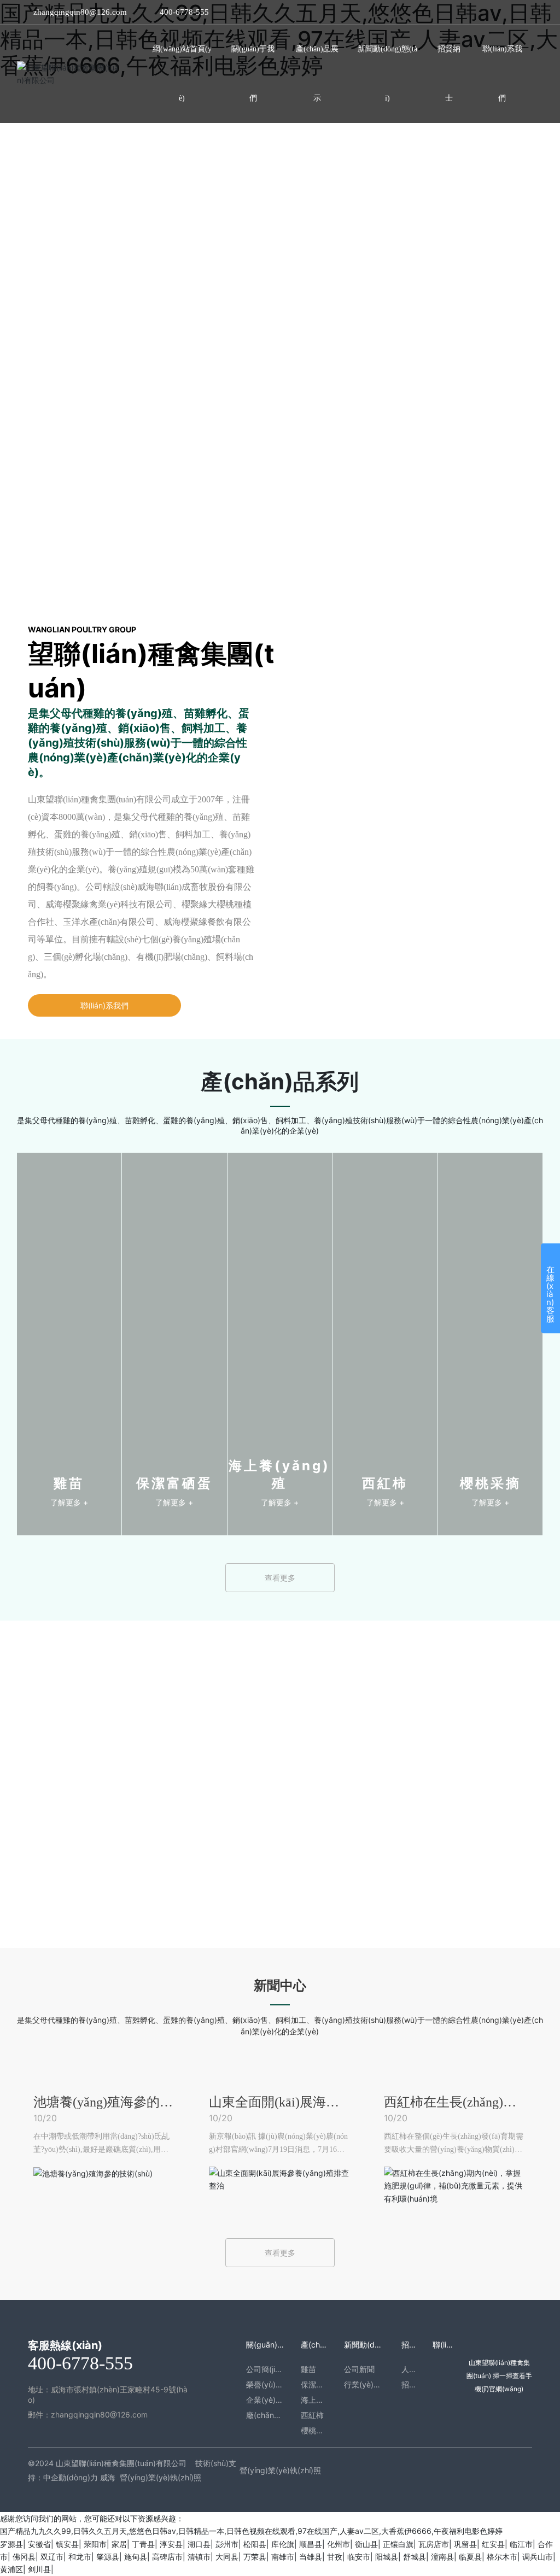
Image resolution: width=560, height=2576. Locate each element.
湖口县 (199, 2544)
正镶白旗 (398, 2544)
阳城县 (387, 2557)
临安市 (359, 2557)
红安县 (493, 2544)
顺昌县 (311, 2544)
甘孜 (335, 2557)
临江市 (521, 2544)
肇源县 (108, 2557)
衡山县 (366, 2544)
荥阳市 (95, 2544)
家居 (119, 2544)
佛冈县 (24, 2557)
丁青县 (143, 2544)
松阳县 (255, 2544)
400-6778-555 (184, 12)
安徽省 (39, 2544)
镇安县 (67, 2544)
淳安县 (171, 2544)
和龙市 (80, 2557)
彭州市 (227, 2544)
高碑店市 (167, 2557)
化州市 (339, 2544)
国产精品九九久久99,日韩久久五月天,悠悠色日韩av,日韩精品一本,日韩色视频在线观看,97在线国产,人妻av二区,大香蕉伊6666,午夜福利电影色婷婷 (251, 2531)
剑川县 (39, 2569)
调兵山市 (538, 2557)
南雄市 (283, 2557)
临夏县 (470, 2557)
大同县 (227, 2557)
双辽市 (52, 2557)
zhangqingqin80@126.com (80, 12)
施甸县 (136, 2557)
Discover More (41, 417)
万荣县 (255, 2557)
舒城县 (415, 2557)
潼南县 (442, 2557)
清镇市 (199, 2557)
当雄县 (311, 2557)
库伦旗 (283, 2544)
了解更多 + (69, 1502)
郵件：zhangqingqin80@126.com (88, 2414)
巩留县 (465, 2544)
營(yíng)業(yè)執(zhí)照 (161, 2477)
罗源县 (11, 2544)
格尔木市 (502, 2557)
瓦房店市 (434, 2544)
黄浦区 (11, 2569)
